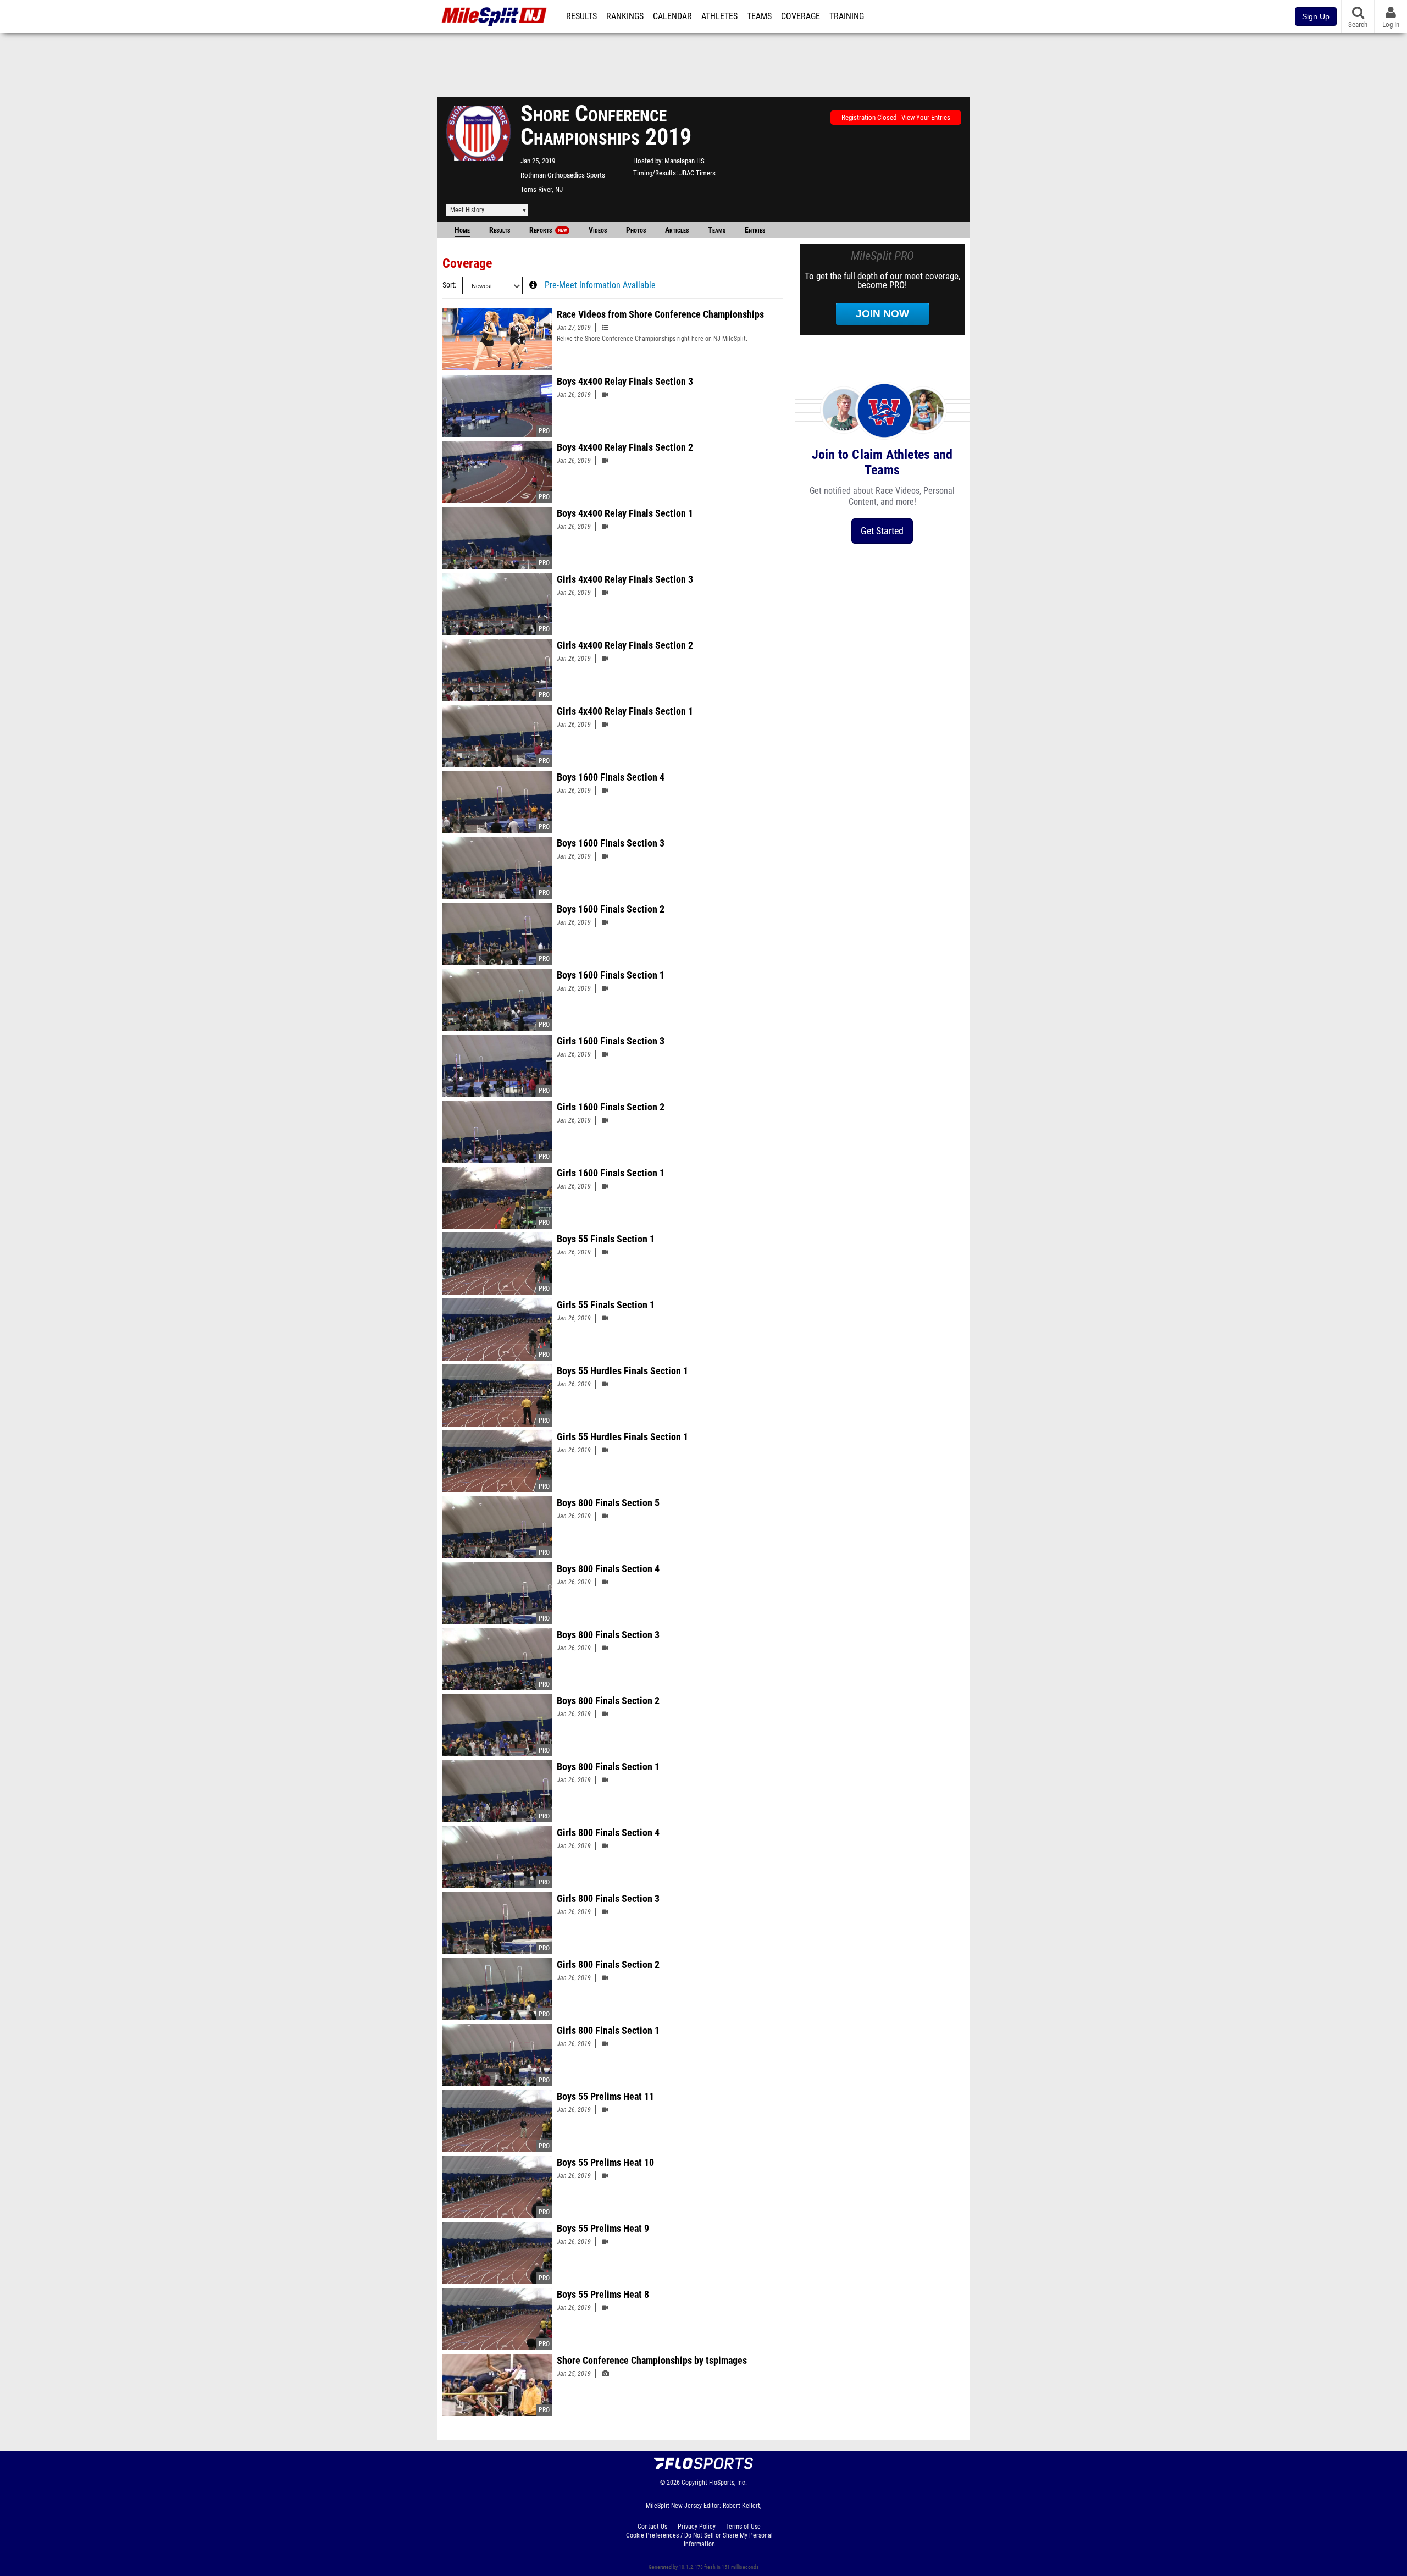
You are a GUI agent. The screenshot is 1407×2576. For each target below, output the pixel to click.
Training (847, 16)
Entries (755, 230)
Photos (636, 230)
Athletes (719, 16)
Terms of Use (743, 2527)
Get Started (882, 531)
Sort (448, 285)
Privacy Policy (697, 2527)
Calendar (672, 16)
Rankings (625, 16)
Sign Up (1316, 16)
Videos (598, 230)
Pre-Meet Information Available (600, 285)
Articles (677, 230)
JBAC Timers (697, 173)
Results (581, 16)
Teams (759, 16)
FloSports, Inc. (728, 2483)
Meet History (467, 210)
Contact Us (652, 2527)
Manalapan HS (685, 161)
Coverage (801, 16)
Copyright (694, 2483)
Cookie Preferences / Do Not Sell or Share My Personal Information (699, 2540)
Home (462, 230)
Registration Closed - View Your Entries (896, 117)
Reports (548, 230)
